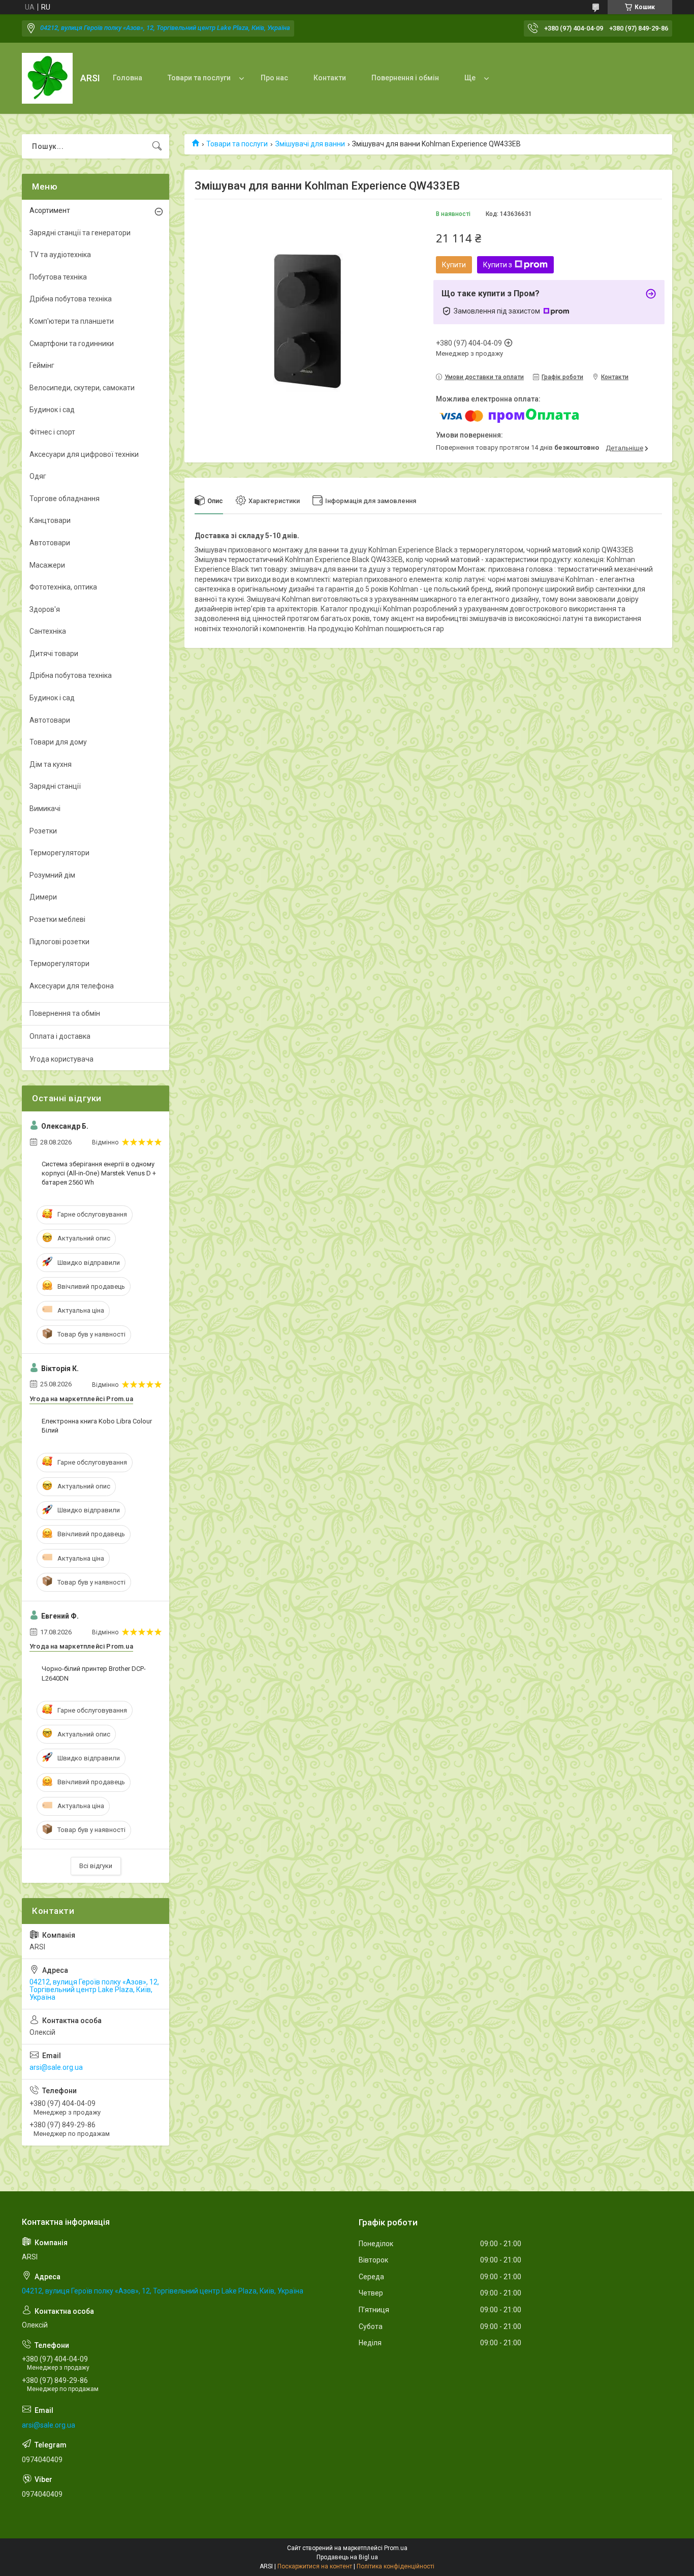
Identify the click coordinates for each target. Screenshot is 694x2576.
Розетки (43, 831)
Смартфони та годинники (72, 344)
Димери (43, 897)
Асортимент (50, 210)
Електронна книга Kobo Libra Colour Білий (97, 1426)
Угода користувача (61, 1059)
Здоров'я (45, 609)
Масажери (47, 565)
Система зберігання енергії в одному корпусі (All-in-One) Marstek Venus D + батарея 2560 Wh (99, 1173)
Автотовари (50, 543)
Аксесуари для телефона (72, 986)
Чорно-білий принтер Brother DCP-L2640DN (94, 1673)
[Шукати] (157, 146)
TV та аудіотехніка (60, 255)
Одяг (38, 476)
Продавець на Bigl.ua (347, 2557)
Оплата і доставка (60, 1036)
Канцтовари (50, 520)
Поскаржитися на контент (315, 2566)
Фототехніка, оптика (63, 587)
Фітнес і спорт (52, 432)
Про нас (274, 78)
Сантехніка (48, 631)
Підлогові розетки (59, 942)
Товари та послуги (199, 78)
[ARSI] (47, 78)
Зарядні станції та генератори (80, 233)
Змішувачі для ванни (310, 144)
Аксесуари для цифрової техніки (84, 454)
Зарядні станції (55, 786)
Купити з (498, 265)
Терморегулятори (59, 853)
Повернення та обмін (65, 1013)
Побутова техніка (58, 277)
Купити (454, 265)
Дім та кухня (51, 764)
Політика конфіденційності (396, 2566)
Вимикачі (45, 809)
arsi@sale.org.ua (56, 2067)
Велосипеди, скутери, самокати (82, 388)
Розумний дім (52, 875)
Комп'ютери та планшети (72, 321)
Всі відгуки (96, 1866)
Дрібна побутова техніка (71, 299)
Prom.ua (396, 2548)
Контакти (330, 78)
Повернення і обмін (405, 78)
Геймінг (42, 365)
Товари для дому (58, 742)
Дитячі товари (54, 654)
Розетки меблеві (57, 919)
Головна (128, 78)
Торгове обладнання (65, 499)
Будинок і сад (52, 410)
